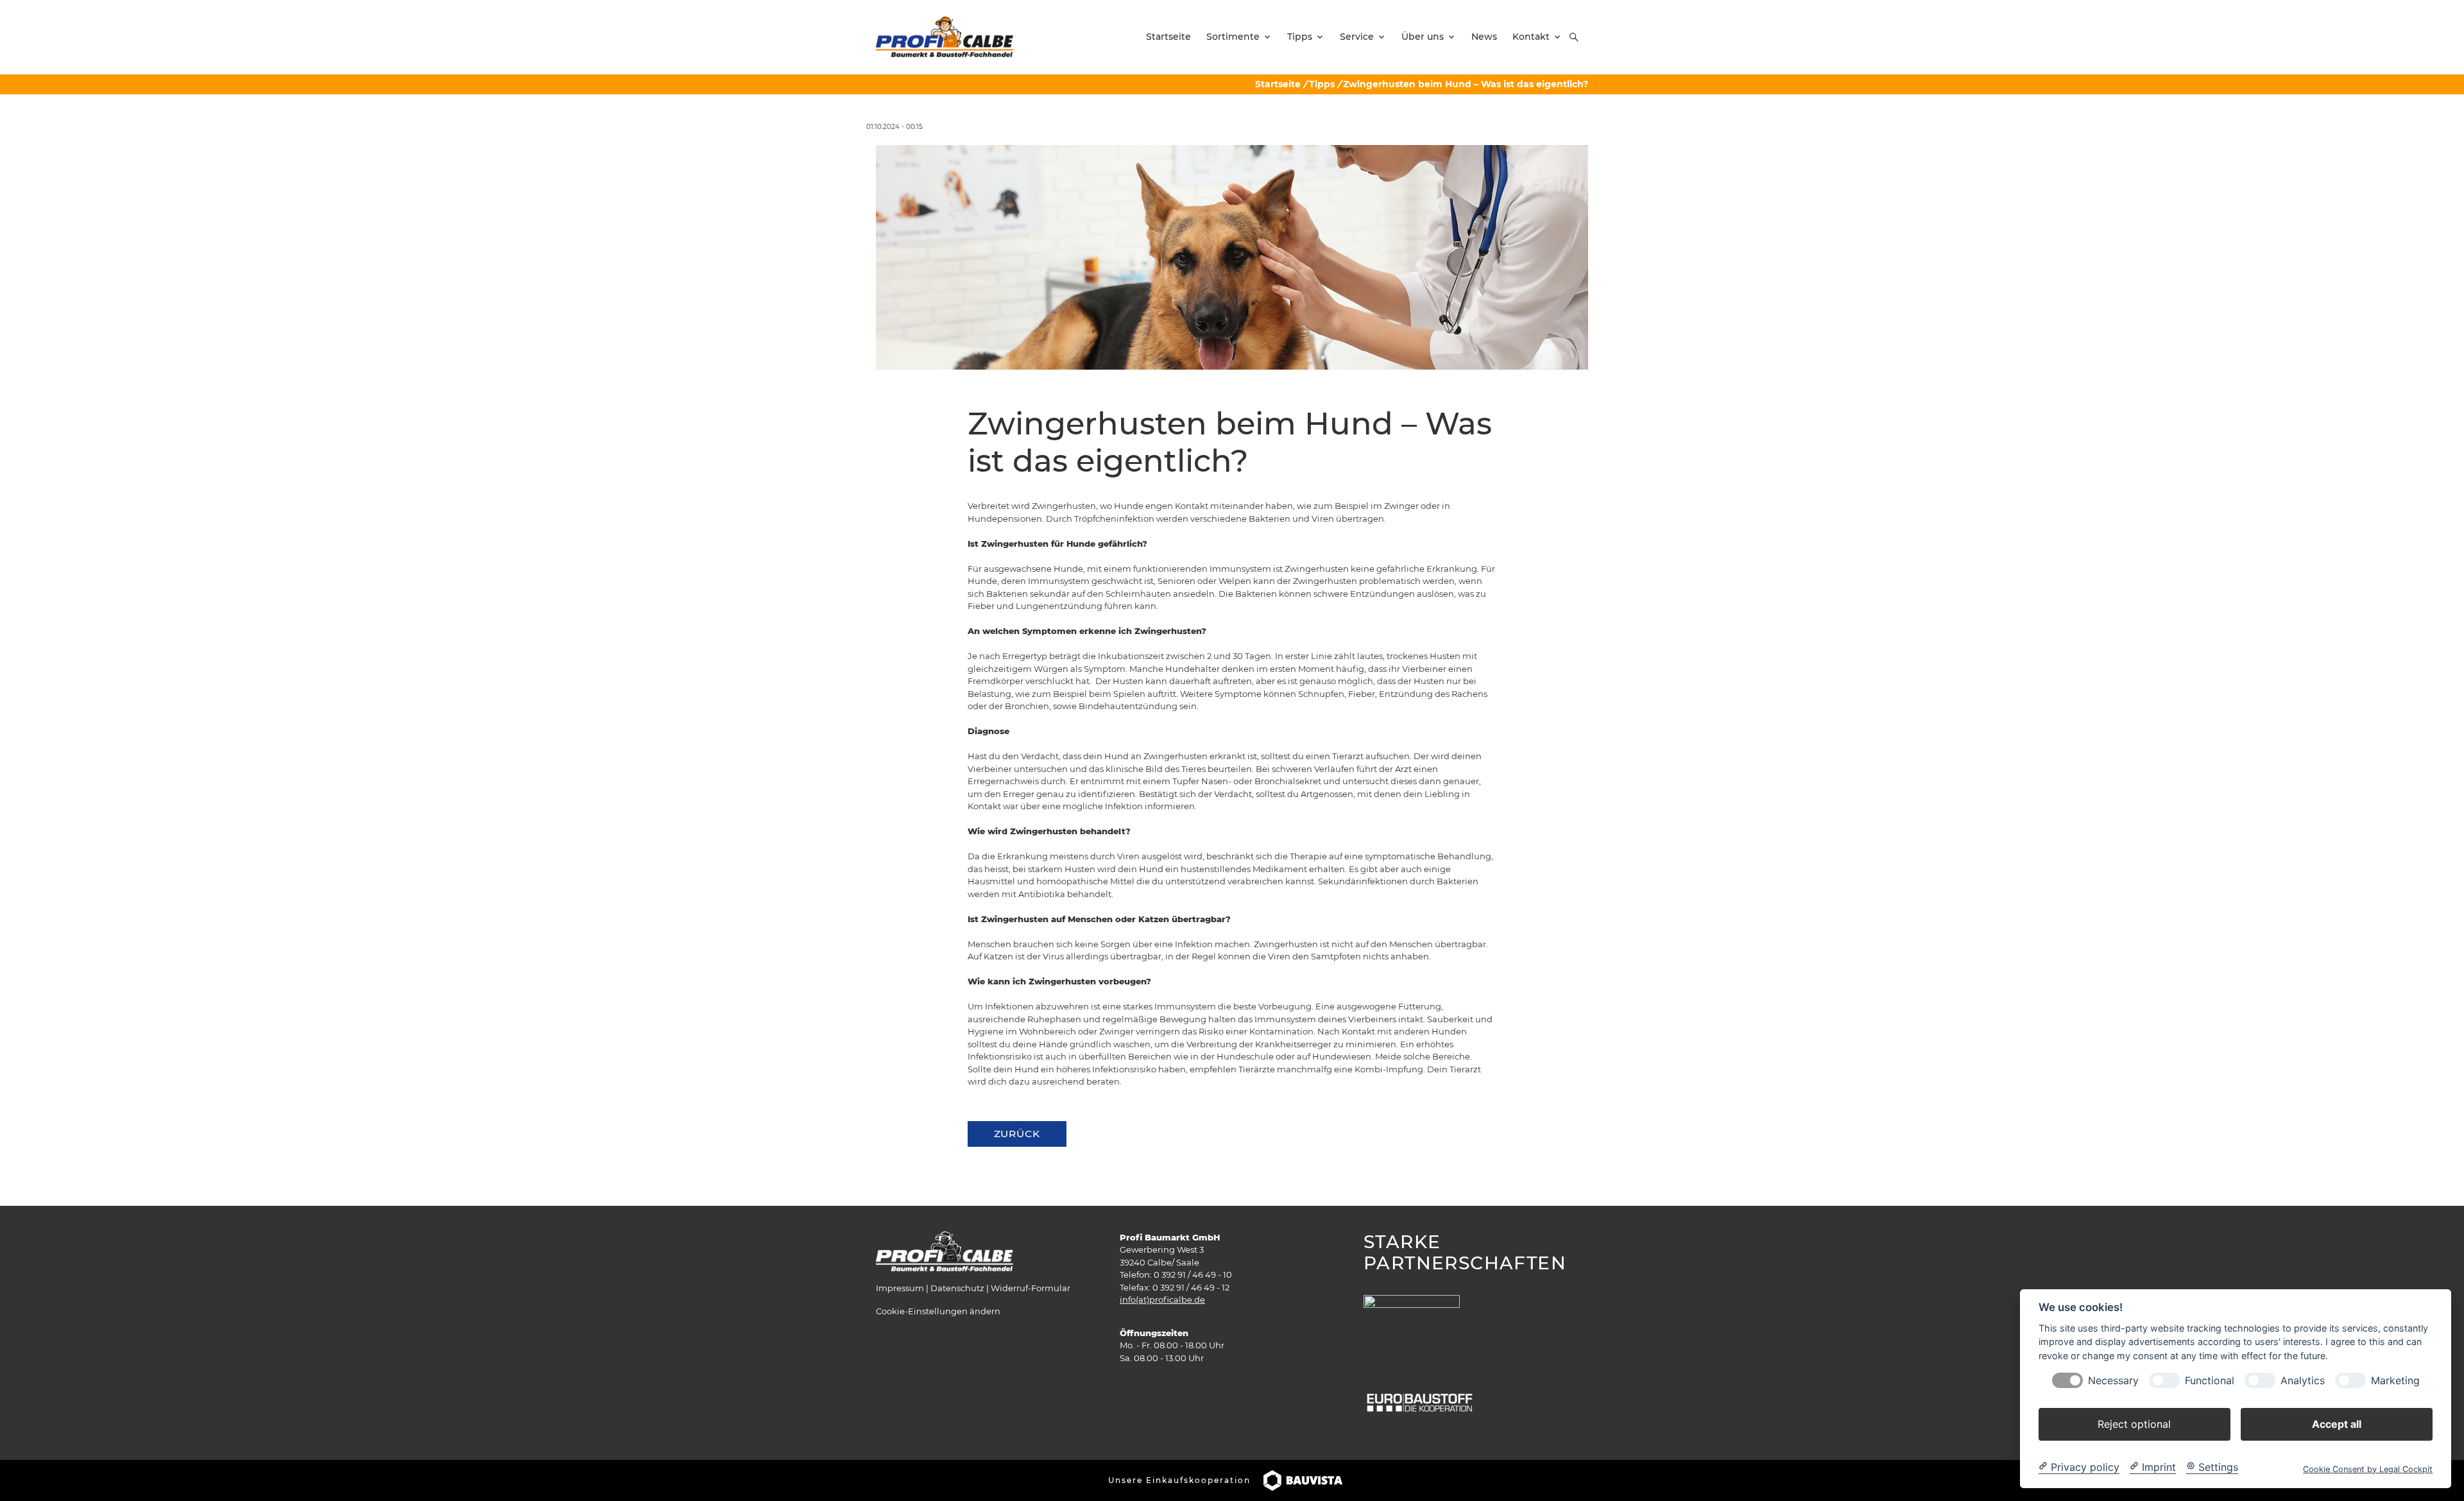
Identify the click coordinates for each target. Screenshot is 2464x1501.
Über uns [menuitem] (1423, 37)
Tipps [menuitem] (1300, 37)
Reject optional (2134, 1423)
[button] (1574, 37)
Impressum (900, 1288)
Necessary (2113, 1380)
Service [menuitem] (1357, 37)
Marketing (2395, 1380)
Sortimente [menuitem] (1233, 37)
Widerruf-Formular (1031, 1288)
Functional (2210, 1380)
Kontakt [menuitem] (1531, 37)
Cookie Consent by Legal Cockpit (2368, 1469)
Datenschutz (957, 1288)
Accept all (2337, 1423)
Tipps (1322, 84)
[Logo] (945, 37)
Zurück (1017, 1134)
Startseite (1278, 84)
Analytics (2303, 1380)
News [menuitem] (1484, 37)
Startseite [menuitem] (1168, 37)
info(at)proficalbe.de (1162, 1299)
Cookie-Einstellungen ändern (938, 1311)
